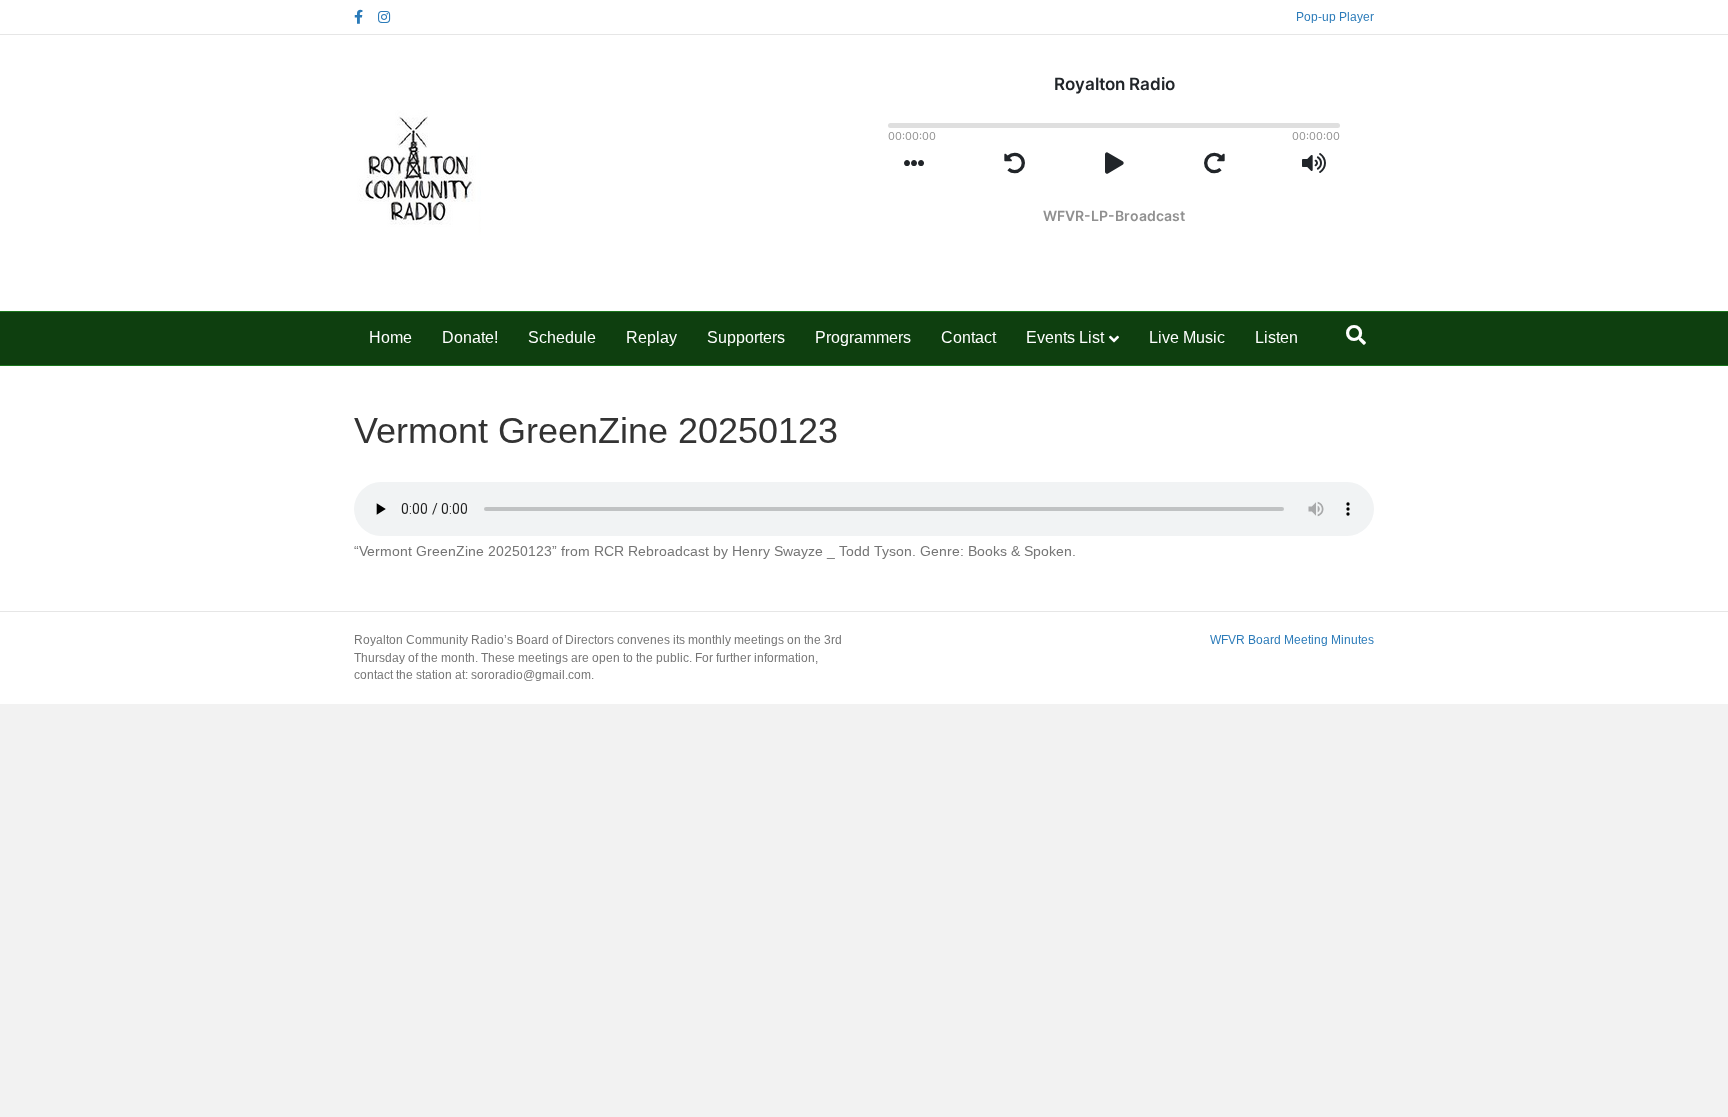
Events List (1065, 337)
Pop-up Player (1335, 17)
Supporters (746, 337)
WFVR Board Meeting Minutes (1292, 640)
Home (390, 337)
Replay (651, 337)
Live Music (1187, 337)
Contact (968, 337)
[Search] (1356, 335)
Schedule (562, 337)
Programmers (863, 337)
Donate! (470, 337)
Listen (1276, 337)
